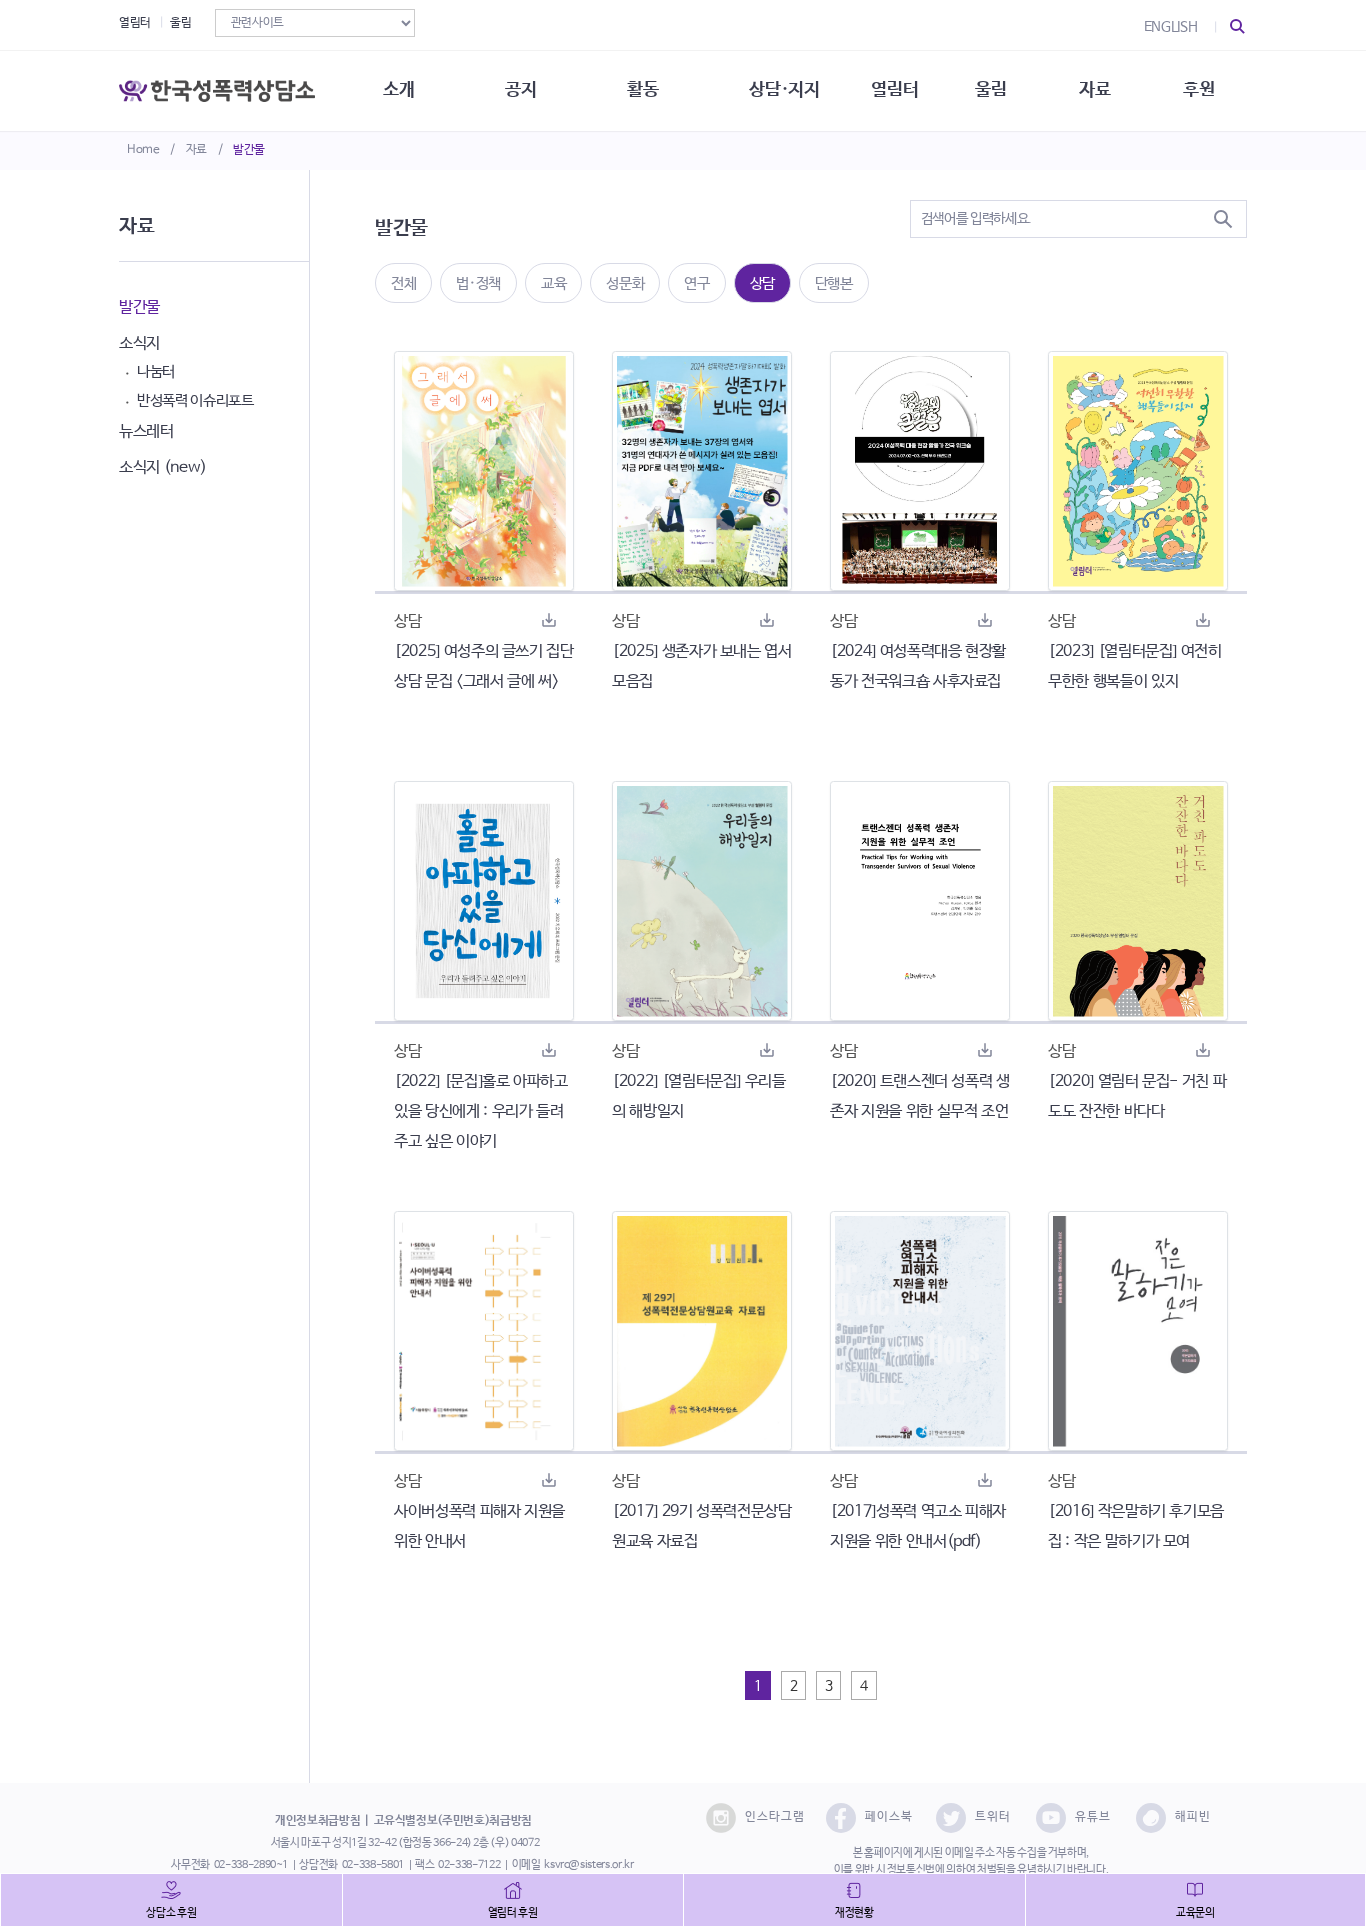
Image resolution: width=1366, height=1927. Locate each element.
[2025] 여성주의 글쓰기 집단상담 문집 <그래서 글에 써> (484, 666)
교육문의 (1195, 1913)
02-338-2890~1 (251, 1865)
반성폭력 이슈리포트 (195, 400)
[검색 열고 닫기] (1238, 27)
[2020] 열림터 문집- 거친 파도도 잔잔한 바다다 (1137, 1096)
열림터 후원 (513, 1913)
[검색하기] (1223, 219)
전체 (403, 283)
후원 (1198, 90)
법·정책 (478, 283)
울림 (180, 23)
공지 (520, 90)
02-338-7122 (469, 1865)
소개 (398, 90)
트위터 (993, 1817)
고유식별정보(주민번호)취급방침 (453, 1821)
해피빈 (1193, 1817)
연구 (696, 283)
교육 (553, 283)
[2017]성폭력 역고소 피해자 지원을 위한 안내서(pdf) (918, 1526)
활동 (642, 90)
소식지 (139, 343)
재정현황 (854, 1913)
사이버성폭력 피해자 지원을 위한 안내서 (479, 1526)
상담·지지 (784, 90)
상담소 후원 (171, 1913)
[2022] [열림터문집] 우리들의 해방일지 (699, 1096)
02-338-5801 (373, 1865)
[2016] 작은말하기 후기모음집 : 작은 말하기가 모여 (1136, 1526)
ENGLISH (1171, 27)
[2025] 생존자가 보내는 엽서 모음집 (702, 666)
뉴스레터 (146, 431)
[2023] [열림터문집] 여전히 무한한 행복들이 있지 (1135, 666)
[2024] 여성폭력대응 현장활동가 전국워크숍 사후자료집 (918, 666)
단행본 (834, 283)
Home (143, 150)
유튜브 (1093, 1817)
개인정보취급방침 (317, 1821)
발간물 (249, 150)
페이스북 (889, 1817)
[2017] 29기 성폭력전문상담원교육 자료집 (702, 1526)
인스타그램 (775, 1817)
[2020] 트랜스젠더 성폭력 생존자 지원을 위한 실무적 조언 (920, 1096)
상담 (762, 283)
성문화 (625, 283)
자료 (196, 150)
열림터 (135, 23)
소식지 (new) (163, 467)
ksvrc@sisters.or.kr (588, 1865)
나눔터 (156, 371)
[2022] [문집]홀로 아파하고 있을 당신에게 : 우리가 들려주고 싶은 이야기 (481, 1111)
